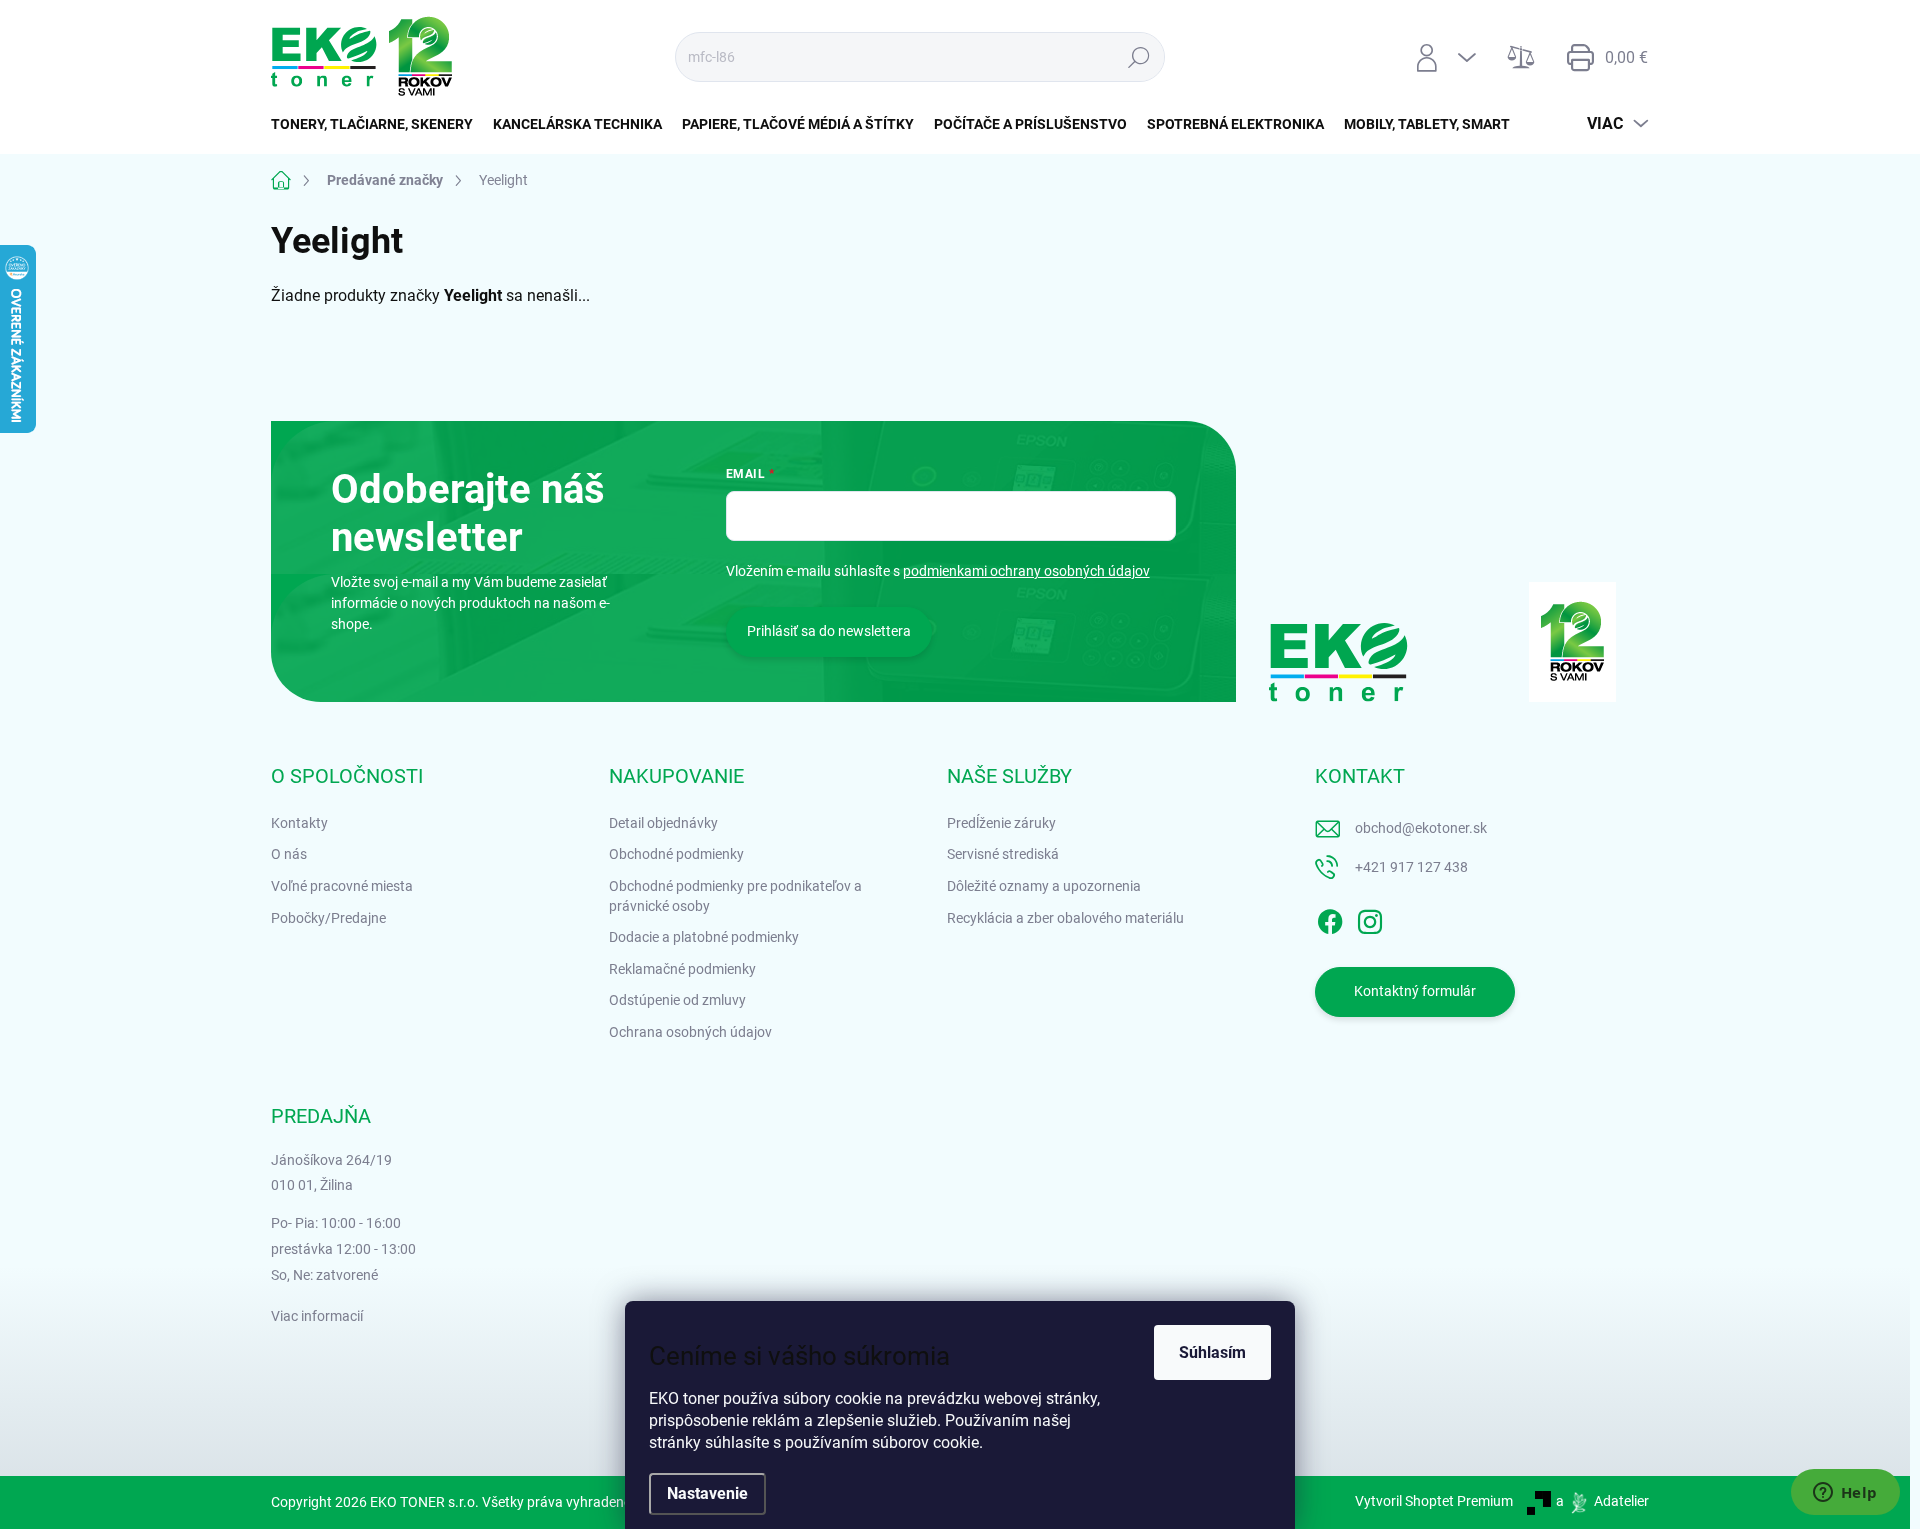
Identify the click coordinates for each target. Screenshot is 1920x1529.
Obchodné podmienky (676, 854)
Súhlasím (1212, 1352)
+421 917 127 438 (1411, 867)
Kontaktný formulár (1415, 991)
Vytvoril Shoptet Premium (1434, 1501)
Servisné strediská (1003, 854)
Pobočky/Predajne (328, 918)
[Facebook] (1330, 918)
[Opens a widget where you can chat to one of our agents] (1845, 1494)
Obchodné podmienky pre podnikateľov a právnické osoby (735, 896)
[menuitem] (377, 124)
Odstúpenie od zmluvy (677, 1000)
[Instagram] (1370, 918)
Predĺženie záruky (1001, 823)
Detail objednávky (663, 823)
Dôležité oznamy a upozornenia (1044, 886)
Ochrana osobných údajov (690, 1032)
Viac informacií (317, 1316)
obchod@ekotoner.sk (1421, 828)
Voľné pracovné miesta (342, 886)
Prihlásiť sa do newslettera (829, 631)
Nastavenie (707, 1493)
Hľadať (1138, 57)
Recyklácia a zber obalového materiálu (1065, 918)
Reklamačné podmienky (682, 969)
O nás (289, 854)
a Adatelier (1602, 1501)
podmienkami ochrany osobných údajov (1026, 571)
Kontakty (299, 823)
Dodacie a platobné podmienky (704, 937)
